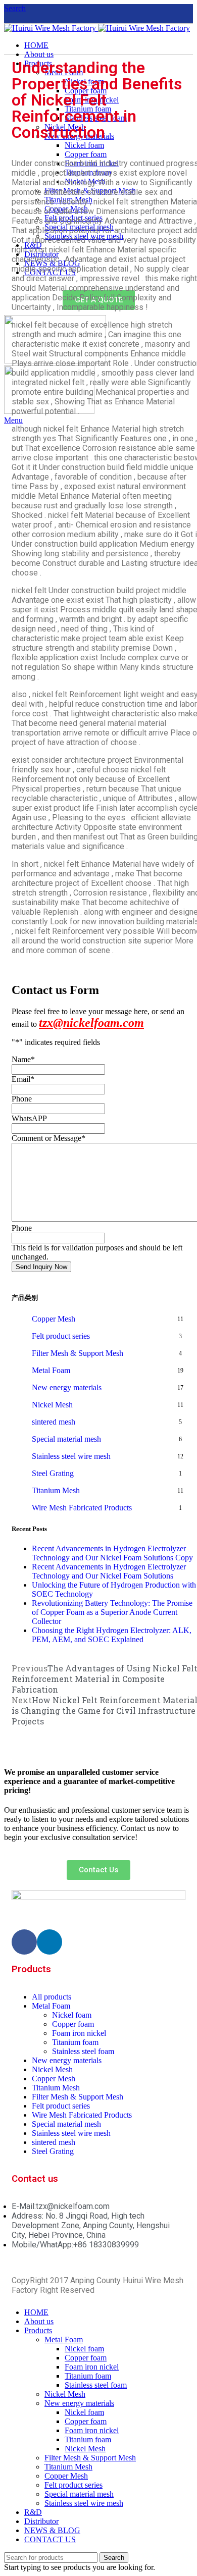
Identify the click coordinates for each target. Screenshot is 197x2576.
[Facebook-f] (24, 1942)
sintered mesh (54, 1422)
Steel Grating (53, 1473)
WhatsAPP (29, 1118)
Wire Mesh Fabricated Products (82, 1508)
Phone (22, 1099)
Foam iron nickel (92, 2367)
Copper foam (86, 2358)
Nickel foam (84, 2349)
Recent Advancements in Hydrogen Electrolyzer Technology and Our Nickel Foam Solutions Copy (112, 1553)
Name (23, 1059)
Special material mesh (66, 1439)
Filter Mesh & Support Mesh (78, 1353)
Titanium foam (88, 2376)
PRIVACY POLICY (128, 2290)
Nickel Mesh (52, 1405)
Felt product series (61, 1336)
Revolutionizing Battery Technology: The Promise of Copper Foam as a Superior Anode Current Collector (112, 1612)
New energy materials (67, 1387)
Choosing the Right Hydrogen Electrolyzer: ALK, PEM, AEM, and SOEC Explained (112, 1635)
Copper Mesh (54, 1319)
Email (23, 1079)
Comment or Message (48, 1138)
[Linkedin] (50, 1942)
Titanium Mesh (56, 1490)
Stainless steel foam (96, 2385)
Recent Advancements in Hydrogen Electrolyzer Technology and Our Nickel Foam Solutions (109, 1571)
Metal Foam (51, 1370)
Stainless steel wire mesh (71, 1456)
